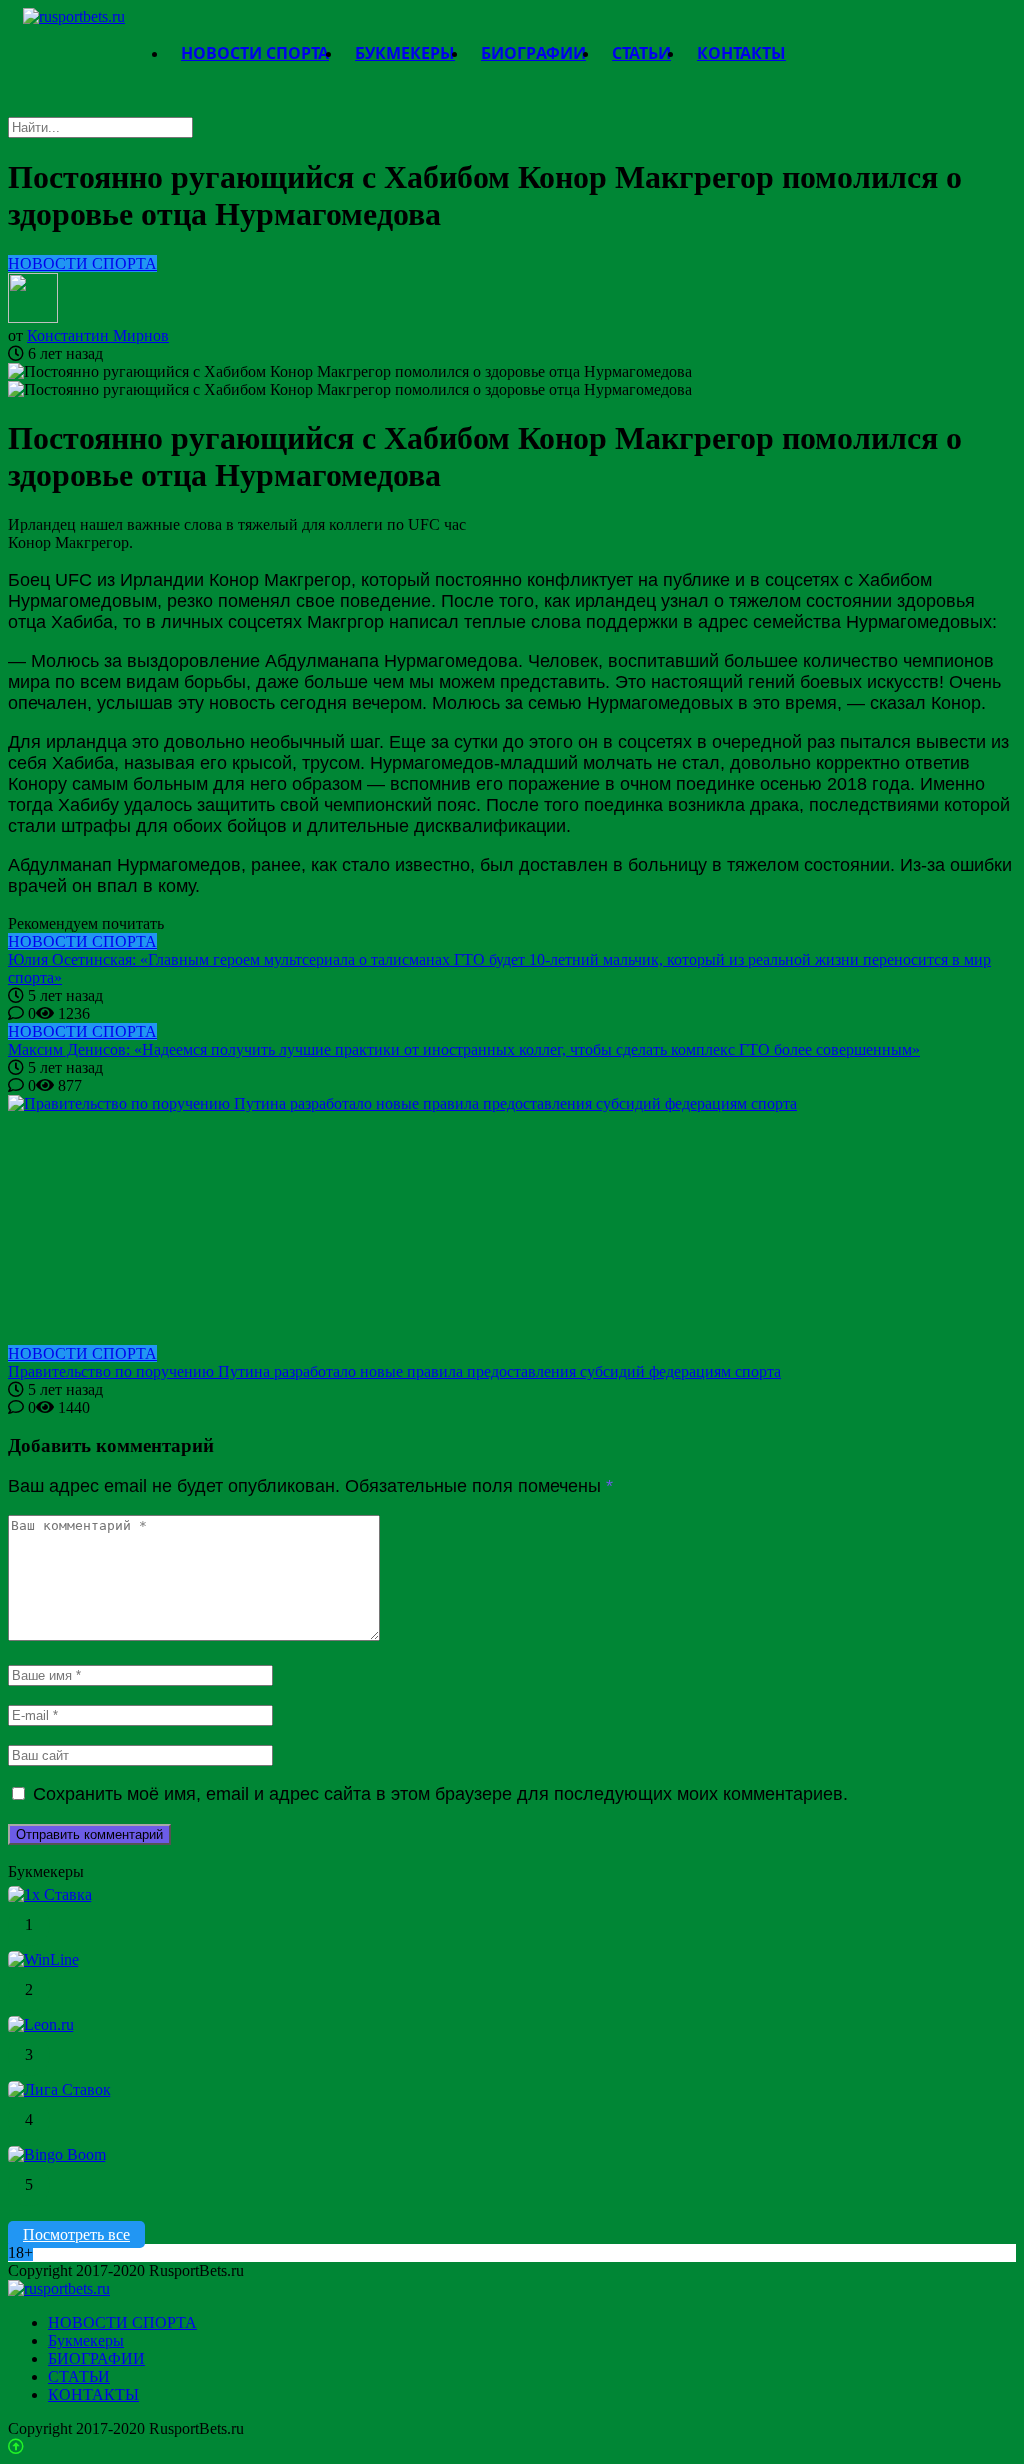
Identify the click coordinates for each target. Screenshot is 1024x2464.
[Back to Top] (16, 2446)
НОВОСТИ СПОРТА (82, 263)
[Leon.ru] (41, 2024)
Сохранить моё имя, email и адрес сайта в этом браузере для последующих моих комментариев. (440, 1794)
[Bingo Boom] (57, 2154)
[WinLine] (43, 1959)
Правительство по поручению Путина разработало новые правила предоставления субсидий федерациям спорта (394, 1371)
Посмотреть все (76, 2234)
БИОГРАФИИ (96, 2358)
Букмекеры (86, 2340)
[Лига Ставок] (59, 2089)
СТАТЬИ (79, 2376)
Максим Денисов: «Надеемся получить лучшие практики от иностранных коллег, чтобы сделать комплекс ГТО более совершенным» (464, 1049)
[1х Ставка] (50, 1894)
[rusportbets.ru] (74, 16)
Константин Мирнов (98, 335)
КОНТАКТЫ (93, 2394)
